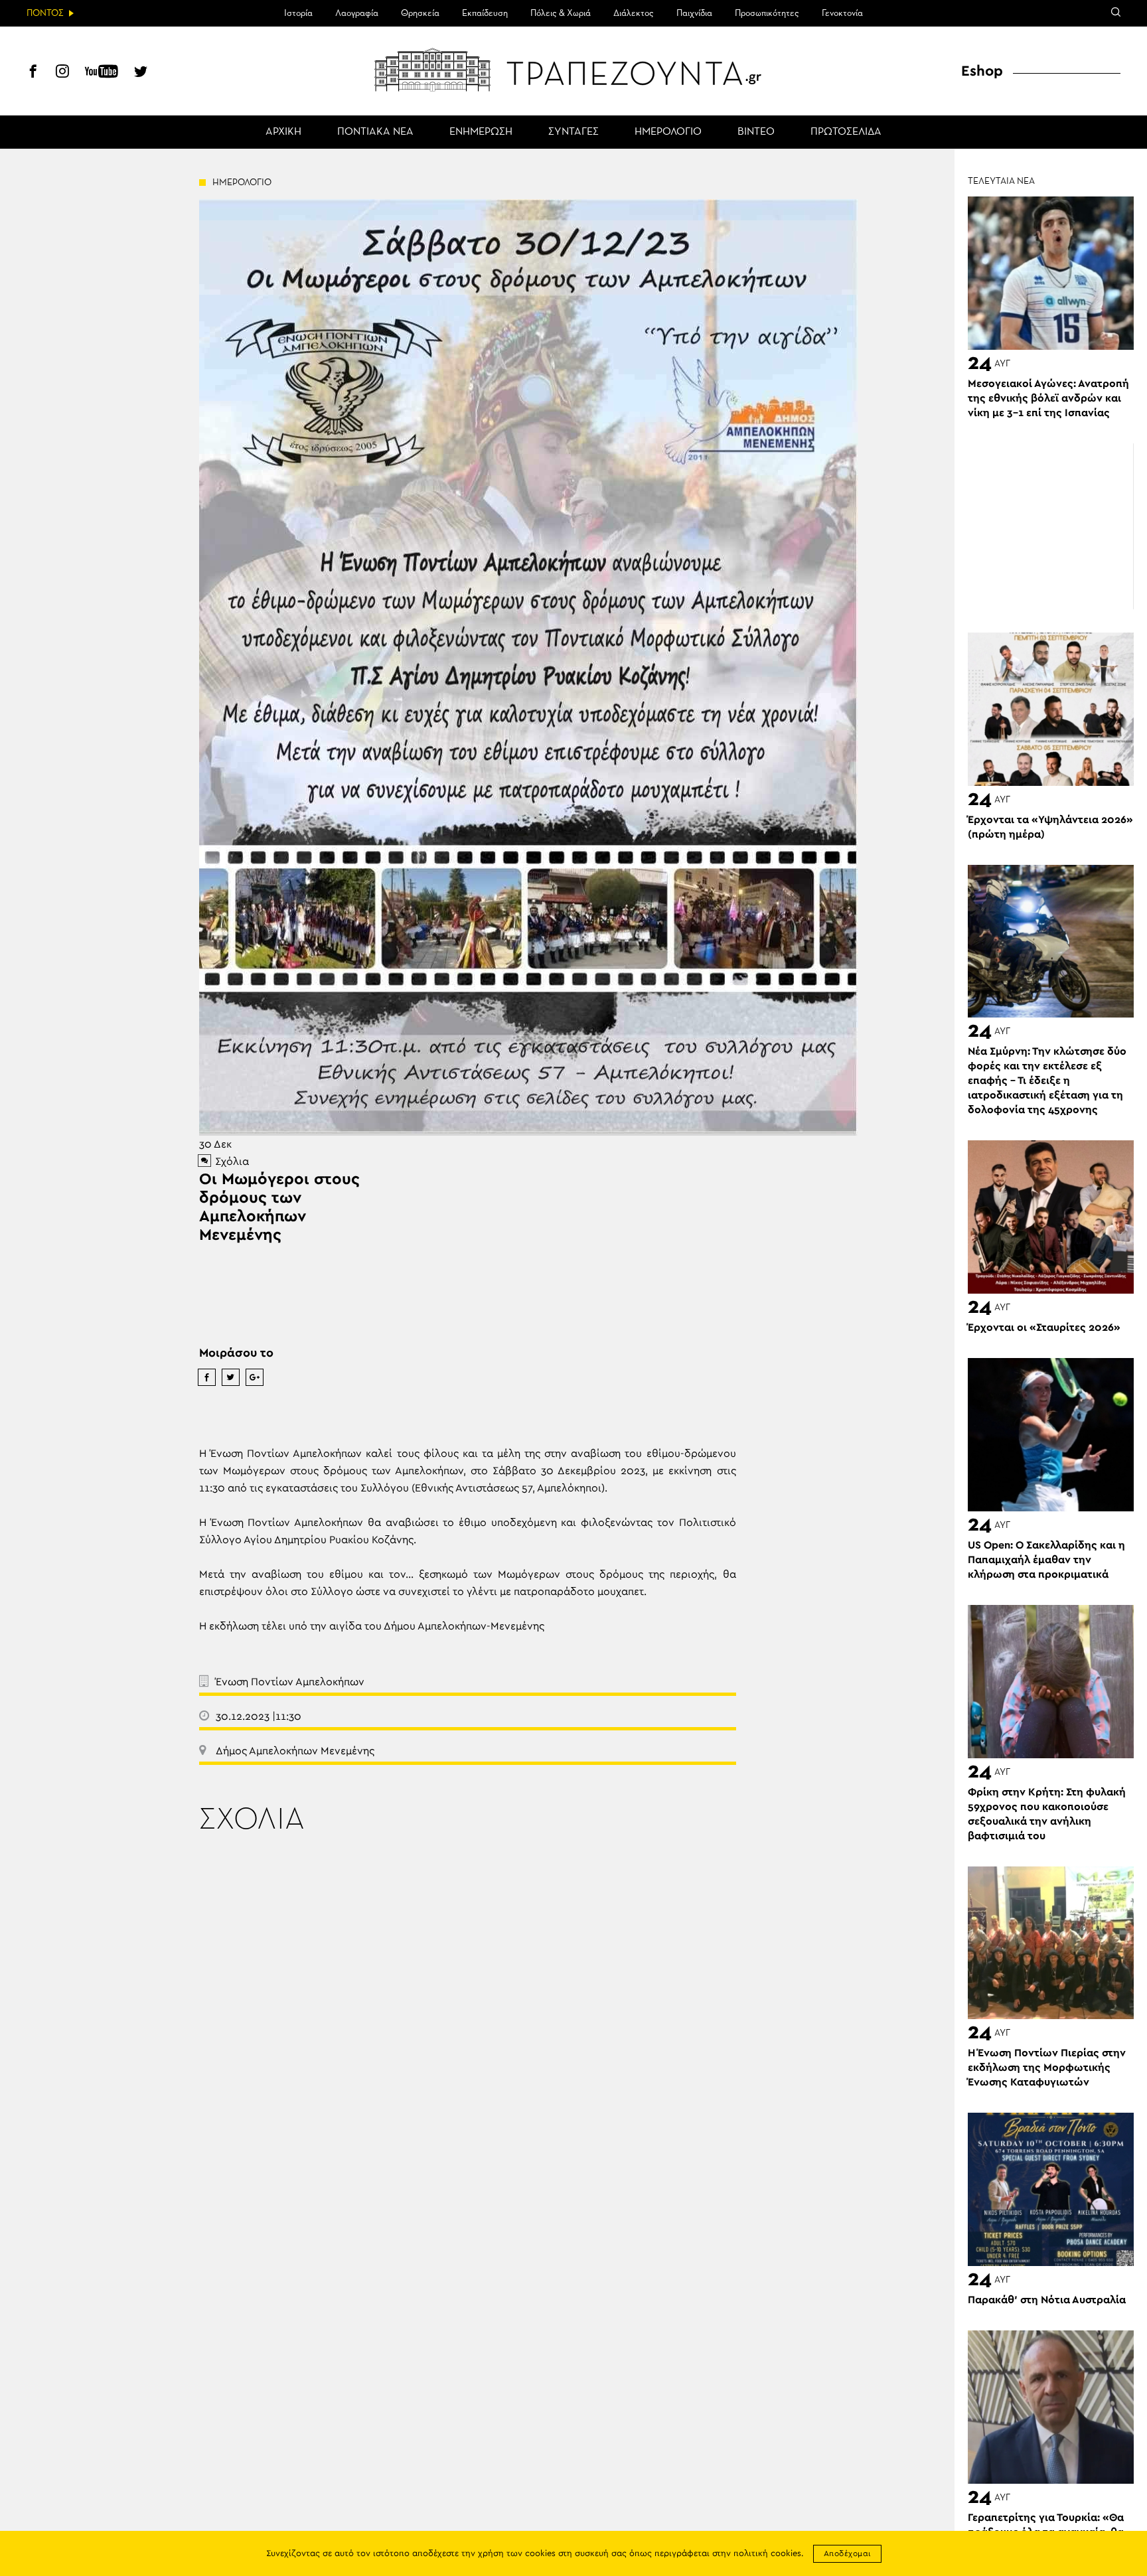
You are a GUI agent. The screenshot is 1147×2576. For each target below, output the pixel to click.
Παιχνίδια (694, 13)
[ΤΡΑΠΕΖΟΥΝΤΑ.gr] (573, 70)
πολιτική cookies (767, 2554)
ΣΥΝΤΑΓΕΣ (573, 132)
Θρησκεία (420, 13)
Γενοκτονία (842, 13)
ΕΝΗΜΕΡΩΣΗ (481, 132)
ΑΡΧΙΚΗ (283, 132)
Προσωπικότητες (767, 13)
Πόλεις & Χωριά (561, 13)
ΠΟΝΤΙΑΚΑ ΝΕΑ (375, 132)
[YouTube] (102, 73)
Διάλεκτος (634, 13)
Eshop (982, 71)
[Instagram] (62, 73)
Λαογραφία (357, 13)
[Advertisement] (1051, 526)
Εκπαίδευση (485, 13)
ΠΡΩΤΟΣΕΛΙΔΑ (846, 132)
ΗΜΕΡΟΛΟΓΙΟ (668, 132)
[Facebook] (33, 73)
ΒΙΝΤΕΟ (756, 132)
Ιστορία (298, 13)
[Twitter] (141, 73)
